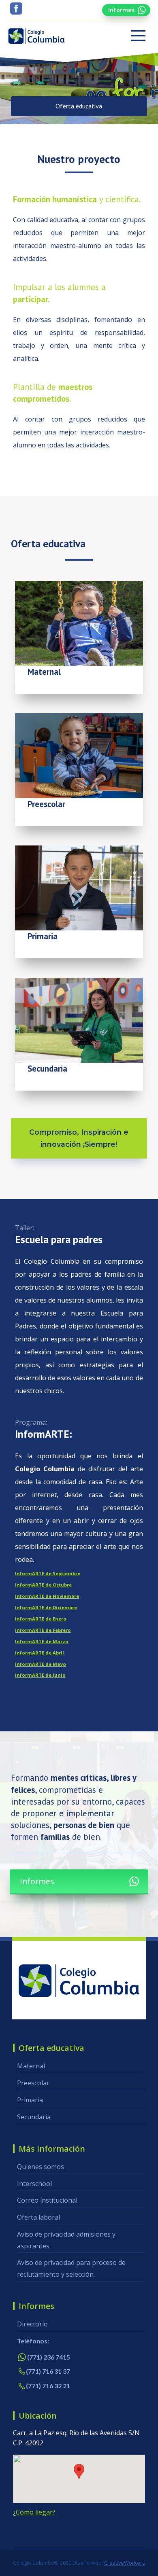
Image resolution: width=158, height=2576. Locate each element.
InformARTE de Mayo (41, 1664)
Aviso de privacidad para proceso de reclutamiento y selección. (71, 2268)
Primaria (30, 2100)
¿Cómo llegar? (34, 2512)
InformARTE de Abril (39, 1653)
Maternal (31, 2066)
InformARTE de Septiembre (48, 1573)
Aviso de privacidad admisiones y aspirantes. (66, 2240)
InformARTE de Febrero (43, 1630)
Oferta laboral (38, 2217)
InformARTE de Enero (41, 1619)
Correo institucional (47, 2200)
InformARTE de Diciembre (46, 1607)
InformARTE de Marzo (42, 1641)
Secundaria (34, 2117)
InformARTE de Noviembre (47, 1596)
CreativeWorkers (125, 2563)
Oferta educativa (79, 106)
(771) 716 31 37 (48, 2371)
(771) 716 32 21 (48, 2386)
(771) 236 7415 (49, 2357)
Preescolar (33, 2083)
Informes (121, 10)
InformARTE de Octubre (43, 1585)
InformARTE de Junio (40, 1675)
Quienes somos (41, 2167)
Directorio (32, 2324)
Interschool (34, 2184)
